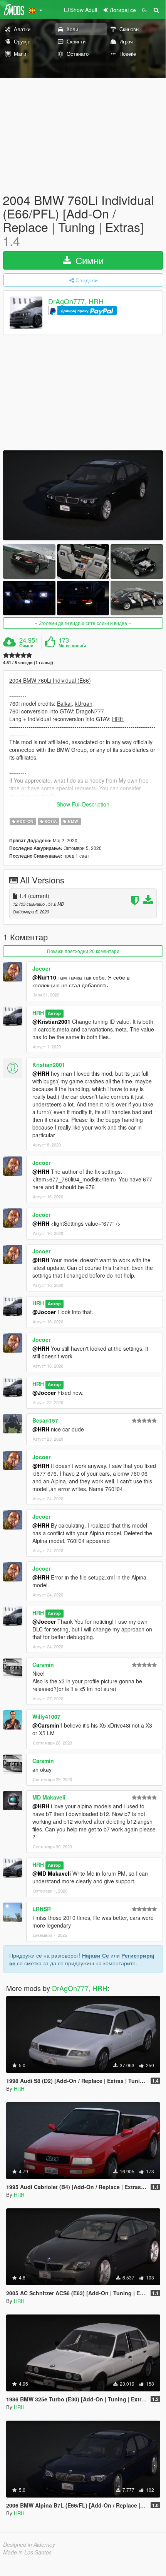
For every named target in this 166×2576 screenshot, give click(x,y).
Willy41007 (46, 1716)
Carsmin (43, 1665)
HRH (38, 1013)
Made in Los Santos (27, 2552)
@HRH (41, 1073)
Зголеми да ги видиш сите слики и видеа (83, 623)
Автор (54, 1013)
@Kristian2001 (51, 1021)
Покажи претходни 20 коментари (83, 951)
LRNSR (42, 1909)
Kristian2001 (49, 1065)
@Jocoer (44, 1312)
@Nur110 (44, 977)
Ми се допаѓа (72, 646)
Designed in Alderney (29, 2544)
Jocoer (41, 968)
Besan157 (45, 1420)
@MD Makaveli (52, 1873)
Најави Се (96, 1955)
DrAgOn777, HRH (76, 301)
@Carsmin (46, 1725)
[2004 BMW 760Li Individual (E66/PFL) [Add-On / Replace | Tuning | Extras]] (83, 495)
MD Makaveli (49, 1797)
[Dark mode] (144, 10)
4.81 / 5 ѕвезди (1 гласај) (28, 662)
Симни (88, 260)
